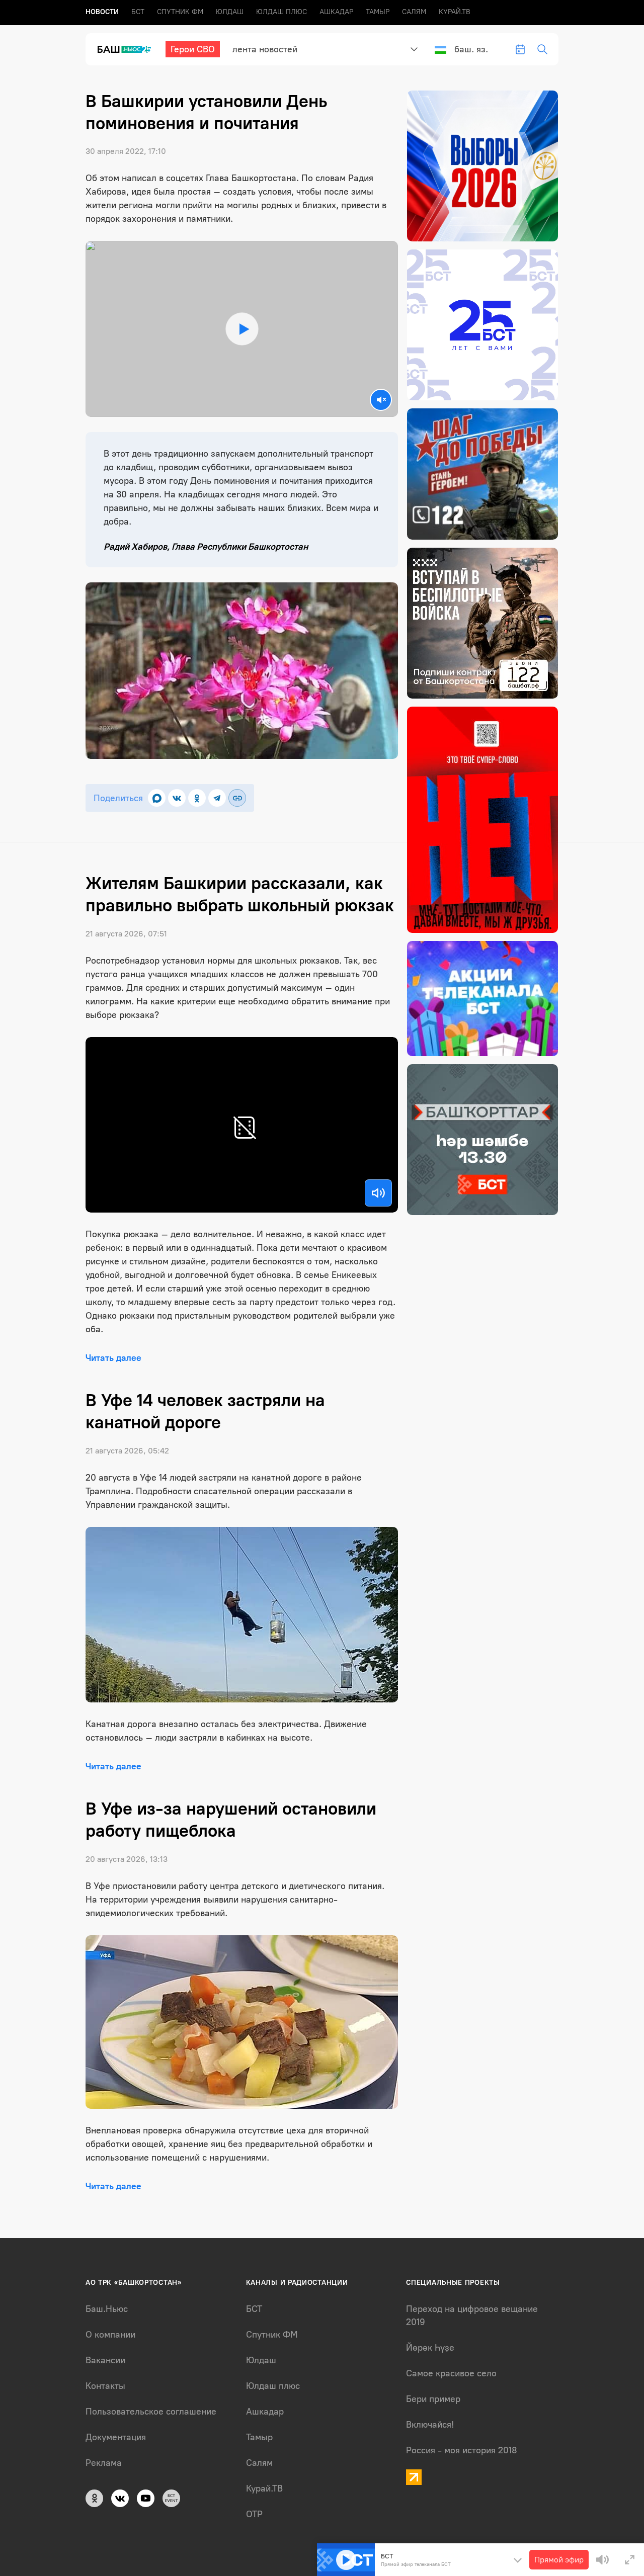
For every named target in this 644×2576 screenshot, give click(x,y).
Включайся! (430, 2425)
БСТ (138, 12)
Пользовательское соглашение (151, 2412)
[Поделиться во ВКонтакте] (177, 798)
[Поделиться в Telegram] (217, 798)
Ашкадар (336, 12)
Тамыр (378, 12)
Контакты (105, 2386)
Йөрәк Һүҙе (430, 2348)
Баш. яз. (471, 49)
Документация (116, 2437)
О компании (110, 2335)
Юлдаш (230, 12)
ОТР (254, 2514)
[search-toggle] (542, 49)
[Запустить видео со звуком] (242, 329)
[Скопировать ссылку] (237, 798)
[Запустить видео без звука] (381, 400)
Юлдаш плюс (281, 12)
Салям (414, 12)
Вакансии (105, 2360)
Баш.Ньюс (107, 2309)
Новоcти (102, 12)
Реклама (104, 2463)
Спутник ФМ (180, 12)
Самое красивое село (451, 2373)
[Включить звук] (378, 1193)
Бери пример (433, 2399)
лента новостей (265, 49)
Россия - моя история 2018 (462, 2450)
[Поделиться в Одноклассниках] (197, 798)
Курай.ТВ (455, 12)
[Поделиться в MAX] (157, 798)
